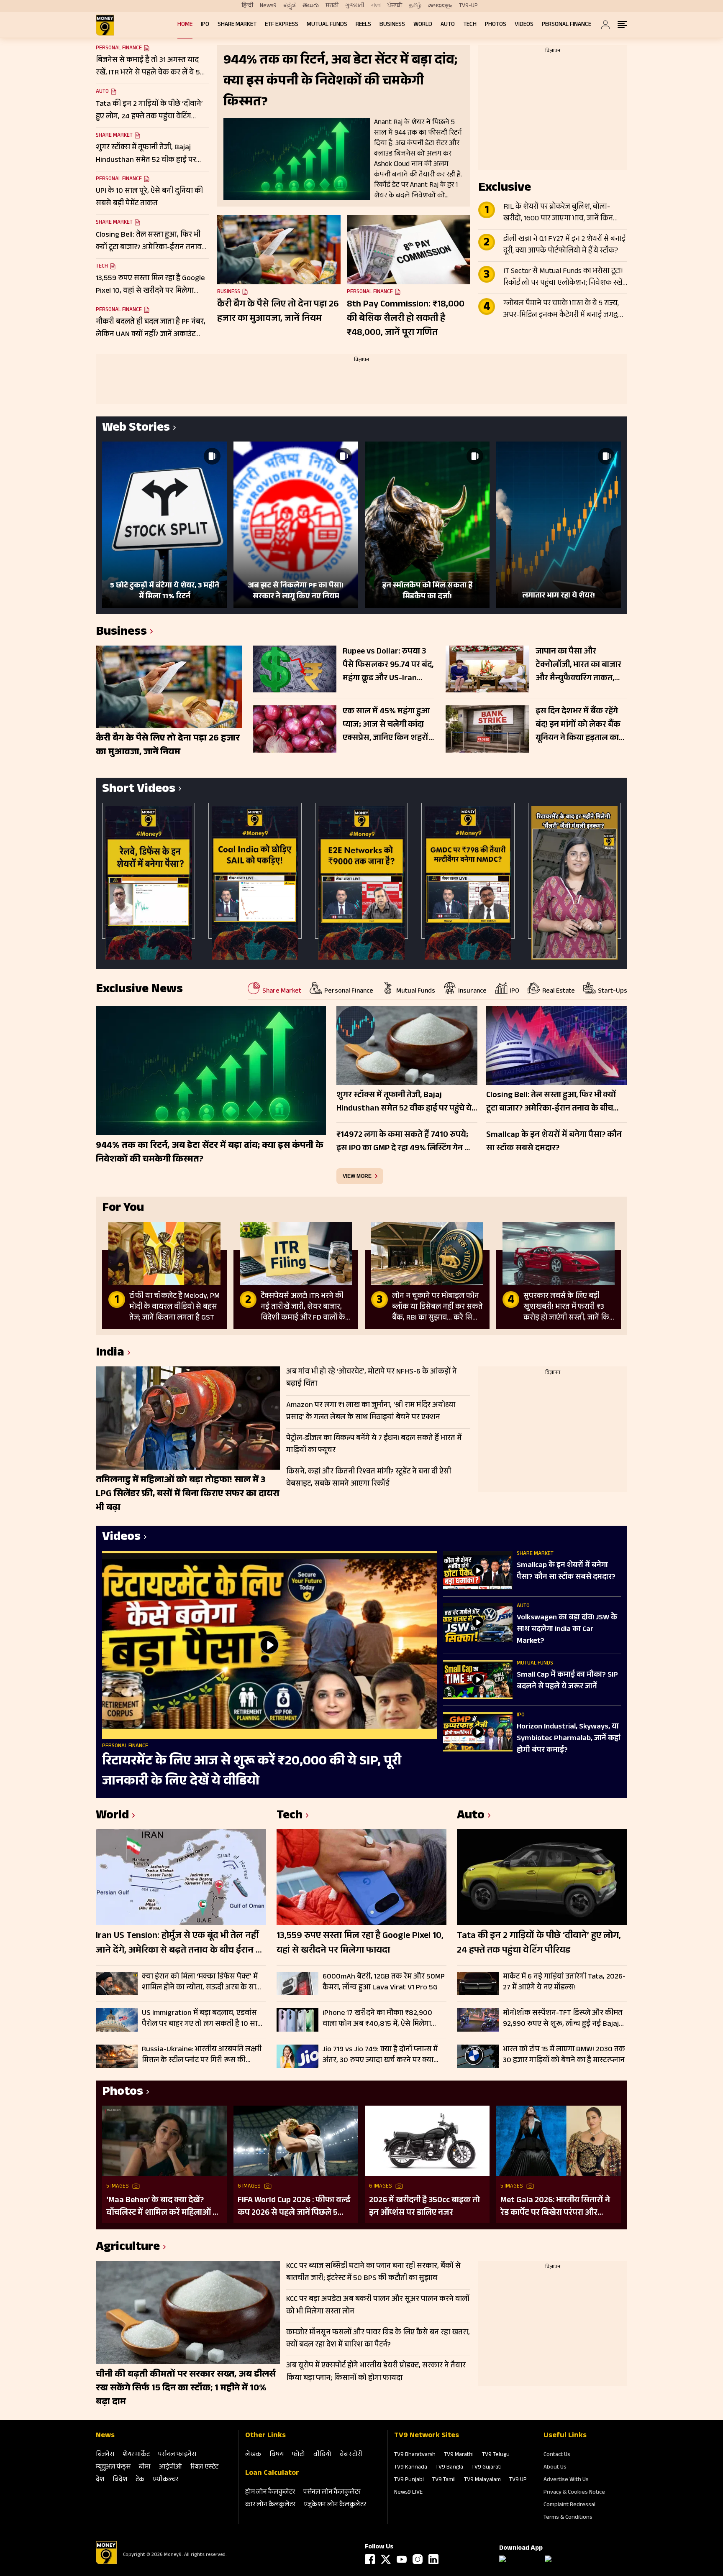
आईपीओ (170, 2467)
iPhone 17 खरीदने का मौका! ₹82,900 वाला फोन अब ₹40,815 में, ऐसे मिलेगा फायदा (377, 2019)
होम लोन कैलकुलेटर (270, 2493)
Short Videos (139, 790)
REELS (363, 25)
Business (392, 25)
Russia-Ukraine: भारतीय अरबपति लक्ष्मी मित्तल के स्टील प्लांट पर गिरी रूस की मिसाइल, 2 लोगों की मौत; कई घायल (202, 2055)
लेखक (253, 2455)
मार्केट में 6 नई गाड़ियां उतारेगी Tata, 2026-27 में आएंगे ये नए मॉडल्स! (564, 1982)
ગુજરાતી (355, 6)
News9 (268, 6)
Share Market (237, 25)
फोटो (299, 2455)
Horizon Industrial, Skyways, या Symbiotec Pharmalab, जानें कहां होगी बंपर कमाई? (569, 1739)
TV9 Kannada (411, 2468)
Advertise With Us (566, 2480)
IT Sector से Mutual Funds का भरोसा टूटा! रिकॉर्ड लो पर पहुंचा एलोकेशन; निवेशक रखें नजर (563, 278)
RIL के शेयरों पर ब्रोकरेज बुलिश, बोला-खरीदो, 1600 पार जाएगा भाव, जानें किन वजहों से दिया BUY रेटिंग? (558, 213)
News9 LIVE (408, 2493)
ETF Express (282, 25)
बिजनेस (105, 2455)
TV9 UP (518, 2480)
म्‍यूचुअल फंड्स (113, 2467)
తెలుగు (311, 6)
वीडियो (322, 2455)
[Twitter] (386, 2559)
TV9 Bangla (449, 2468)
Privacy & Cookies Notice (574, 2493)
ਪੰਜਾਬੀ (395, 6)
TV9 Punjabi (409, 2480)
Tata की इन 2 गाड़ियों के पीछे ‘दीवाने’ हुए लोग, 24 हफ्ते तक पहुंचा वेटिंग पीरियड (539, 1944)
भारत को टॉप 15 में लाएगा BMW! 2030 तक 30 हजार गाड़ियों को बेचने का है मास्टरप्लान (564, 2055)
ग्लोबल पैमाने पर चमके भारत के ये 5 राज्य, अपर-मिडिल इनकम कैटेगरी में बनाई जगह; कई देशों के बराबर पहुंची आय (561, 310)
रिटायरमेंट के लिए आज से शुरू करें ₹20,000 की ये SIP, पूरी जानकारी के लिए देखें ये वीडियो (252, 1772)
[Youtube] (402, 2559)
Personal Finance (567, 25)
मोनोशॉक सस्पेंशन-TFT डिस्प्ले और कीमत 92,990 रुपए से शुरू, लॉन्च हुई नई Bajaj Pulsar (563, 2019)
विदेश (120, 2480)
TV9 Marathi (459, 2455)
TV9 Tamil (444, 2480)
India (110, 1354)
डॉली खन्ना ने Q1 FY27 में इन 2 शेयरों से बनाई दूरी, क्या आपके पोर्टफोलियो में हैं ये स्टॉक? (564, 245)
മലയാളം (440, 6)
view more (357, 1176)
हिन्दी (247, 6)
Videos (524, 25)
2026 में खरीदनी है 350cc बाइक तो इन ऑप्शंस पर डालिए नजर (424, 2207)
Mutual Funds (327, 25)
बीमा (145, 2467)
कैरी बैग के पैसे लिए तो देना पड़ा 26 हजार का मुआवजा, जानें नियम (278, 312)
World (423, 25)
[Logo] (106, 2563)
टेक (140, 2480)
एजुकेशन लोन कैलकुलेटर (335, 2505)
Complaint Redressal (569, 2505)
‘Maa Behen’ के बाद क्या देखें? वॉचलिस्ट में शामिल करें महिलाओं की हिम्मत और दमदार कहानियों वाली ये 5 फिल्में (164, 2207)
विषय (277, 2455)
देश (100, 2480)
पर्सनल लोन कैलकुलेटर (332, 2493)
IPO (205, 25)
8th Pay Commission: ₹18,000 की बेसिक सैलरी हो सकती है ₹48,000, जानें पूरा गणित (406, 319)
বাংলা (376, 6)
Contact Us (557, 2455)
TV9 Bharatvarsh (415, 2455)
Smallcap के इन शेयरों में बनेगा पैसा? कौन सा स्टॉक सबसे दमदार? (566, 1572)
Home (185, 25)
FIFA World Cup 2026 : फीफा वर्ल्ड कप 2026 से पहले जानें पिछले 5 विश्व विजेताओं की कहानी (294, 2207)
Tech (470, 25)
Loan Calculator (272, 2474)
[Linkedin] (433, 2559)
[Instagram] (418, 2559)
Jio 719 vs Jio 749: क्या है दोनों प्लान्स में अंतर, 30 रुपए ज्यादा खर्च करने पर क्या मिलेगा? (380, 2055)
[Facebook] (370, 2559)
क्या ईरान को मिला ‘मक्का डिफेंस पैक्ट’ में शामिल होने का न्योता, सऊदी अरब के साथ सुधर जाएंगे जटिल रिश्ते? (201, 1982)
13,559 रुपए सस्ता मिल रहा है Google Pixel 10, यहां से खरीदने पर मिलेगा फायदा (360, 1944)
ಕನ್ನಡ (290, 6)
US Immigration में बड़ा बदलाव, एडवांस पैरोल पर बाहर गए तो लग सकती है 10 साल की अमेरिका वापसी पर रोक (202, 2019)
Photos (496, 25)
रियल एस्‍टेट (204, 2467)
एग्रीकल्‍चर (165, 2480)
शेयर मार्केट (136, 2455)
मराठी (332, 6)
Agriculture (128, 2248)
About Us (555, 2468)
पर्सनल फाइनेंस (177, 2455)
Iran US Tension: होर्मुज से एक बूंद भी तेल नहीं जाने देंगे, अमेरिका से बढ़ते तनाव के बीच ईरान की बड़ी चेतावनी (181, 1944)
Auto (448, 25)
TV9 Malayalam (482, 2480)
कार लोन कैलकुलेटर (270, 2505)
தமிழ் (415, 6)
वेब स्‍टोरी (351, 2455)
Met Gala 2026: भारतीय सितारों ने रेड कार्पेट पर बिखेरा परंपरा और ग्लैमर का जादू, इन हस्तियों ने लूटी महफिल (555, 2207)
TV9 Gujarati (487, 2468)
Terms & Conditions (568, 2518)
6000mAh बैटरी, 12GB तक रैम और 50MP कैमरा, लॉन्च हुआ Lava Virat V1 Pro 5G (384, 1982)
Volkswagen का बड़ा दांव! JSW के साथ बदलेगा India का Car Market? (567, 1630)
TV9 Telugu (496, 2455)
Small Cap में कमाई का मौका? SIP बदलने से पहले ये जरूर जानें (567, 1681)
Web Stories (136, 429)
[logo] (105, 25)
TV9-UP (468, 6)
